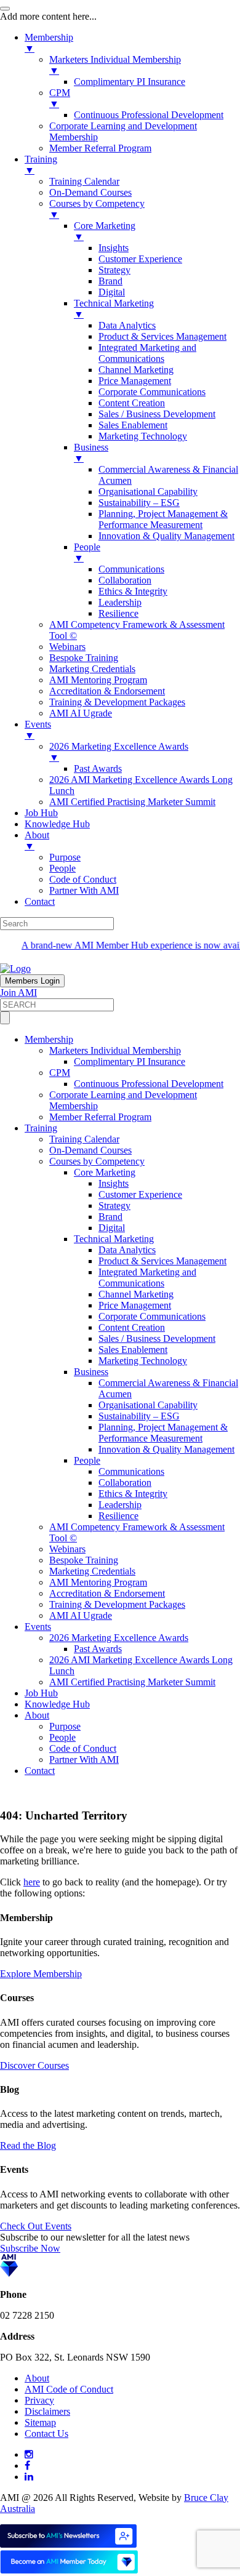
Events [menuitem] (38, 730)
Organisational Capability (148, 1405)
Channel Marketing (136, 1294)
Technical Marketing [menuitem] (114, 309)
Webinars (67, 1549)
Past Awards (98, 1649)
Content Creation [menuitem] (132, 403)
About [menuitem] (37, 841)
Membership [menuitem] (49, 43)
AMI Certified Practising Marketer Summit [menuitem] (132, 802)
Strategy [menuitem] (114, 270)
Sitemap (40, 2422)
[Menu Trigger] (5, 9)
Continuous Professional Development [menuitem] (149, 115)
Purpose (65, 1726)
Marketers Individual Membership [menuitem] (115, 65)
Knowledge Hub (57, 1704)
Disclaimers (47, 2411)
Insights (114, 1183)
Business (91, 1372)
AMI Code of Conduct (69, 2389)
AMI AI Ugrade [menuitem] (81, 713)
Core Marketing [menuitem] (105, 231)
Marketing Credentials (92, 1571)
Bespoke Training (84, 1560)
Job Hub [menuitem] (41, 813)
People (87, 1460)
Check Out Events (36, 2226)
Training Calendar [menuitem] (84, 181)
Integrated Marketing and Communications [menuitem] (147, 353)
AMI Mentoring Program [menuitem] (98, 680)
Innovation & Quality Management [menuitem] (166, 536)
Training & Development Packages (117, 1604)
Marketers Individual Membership (115, 1050)
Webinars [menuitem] (67, 647)
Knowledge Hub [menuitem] (57, 824)
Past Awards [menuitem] (98, 768)
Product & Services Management (162, 1261)
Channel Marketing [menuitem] (136, 370)
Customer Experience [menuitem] (140, 259)
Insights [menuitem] (114, 248)
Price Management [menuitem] (135, 381)
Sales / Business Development (157, 1338)
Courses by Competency (97, 1161)
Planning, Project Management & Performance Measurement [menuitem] (163, 519)
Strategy (114, 1206)
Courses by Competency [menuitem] (97, 209)
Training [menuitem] (41, 165)
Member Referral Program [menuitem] (100, 148)
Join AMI (18, 993)
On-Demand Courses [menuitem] (90, 192)
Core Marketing (105, 1172)
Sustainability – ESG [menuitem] (139, 503)
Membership (49, 1039)
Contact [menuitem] (40, 901)
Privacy (39, 2400)
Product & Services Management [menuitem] (162, 336)
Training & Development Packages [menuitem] (117, 702)
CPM (60, 1073)
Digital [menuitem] (112, 292)
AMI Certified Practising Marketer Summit (132, 1682)
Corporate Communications (152, 1316)
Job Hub (41, 1693)
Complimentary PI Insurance (130, 1061)
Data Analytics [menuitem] (127, 325)
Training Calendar (84, 1139)
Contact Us (46, 2434)
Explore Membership (41, 1974)
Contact (40, 1771)
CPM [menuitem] (60, 98)
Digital (112, 1228)
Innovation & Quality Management (166, 1449)
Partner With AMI (84, 1759)
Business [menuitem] (91, 453)
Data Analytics (127, 1250)
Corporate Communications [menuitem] (152, 392)
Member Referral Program (100, 1117)
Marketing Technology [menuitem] (143, 436)
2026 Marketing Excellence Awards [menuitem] (119, 752)
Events (38, 1627)
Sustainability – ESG (139, 1416)
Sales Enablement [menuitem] (133, 425)
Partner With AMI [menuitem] (84, 890)
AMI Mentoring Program (98, 1582)
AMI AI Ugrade (81, 1615)
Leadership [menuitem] (120, 602)
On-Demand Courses (90, 1150)
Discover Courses (34, 2065)
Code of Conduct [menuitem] (83, 879)
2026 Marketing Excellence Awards (119, 1638)
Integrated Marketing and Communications (147, 1278)
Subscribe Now (30, 2248)
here (32, 1882)
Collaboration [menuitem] (125, 580)
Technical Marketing (114, 1239)
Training (41, 1128)
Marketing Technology (143, 1361)
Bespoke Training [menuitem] (84, 658)
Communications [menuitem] (131, 569)
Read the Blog (28, 2145)
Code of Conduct (83, 1748)
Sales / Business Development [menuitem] (157, 414)
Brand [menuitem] (110, 281)
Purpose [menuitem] (65, 857)
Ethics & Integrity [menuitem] (133, 591)
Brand (110, 1217)
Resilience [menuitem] (118, 613)
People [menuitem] (87, 552)
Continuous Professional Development (149, 1084)
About (37, 1715)
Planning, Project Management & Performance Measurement (163, 1433)
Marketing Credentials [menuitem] (92, 669)
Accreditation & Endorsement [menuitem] (107, 691)
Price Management (135, 1305)
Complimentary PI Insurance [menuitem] (130, 82)
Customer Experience (140, 1194)
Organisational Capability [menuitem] (148, 492)
